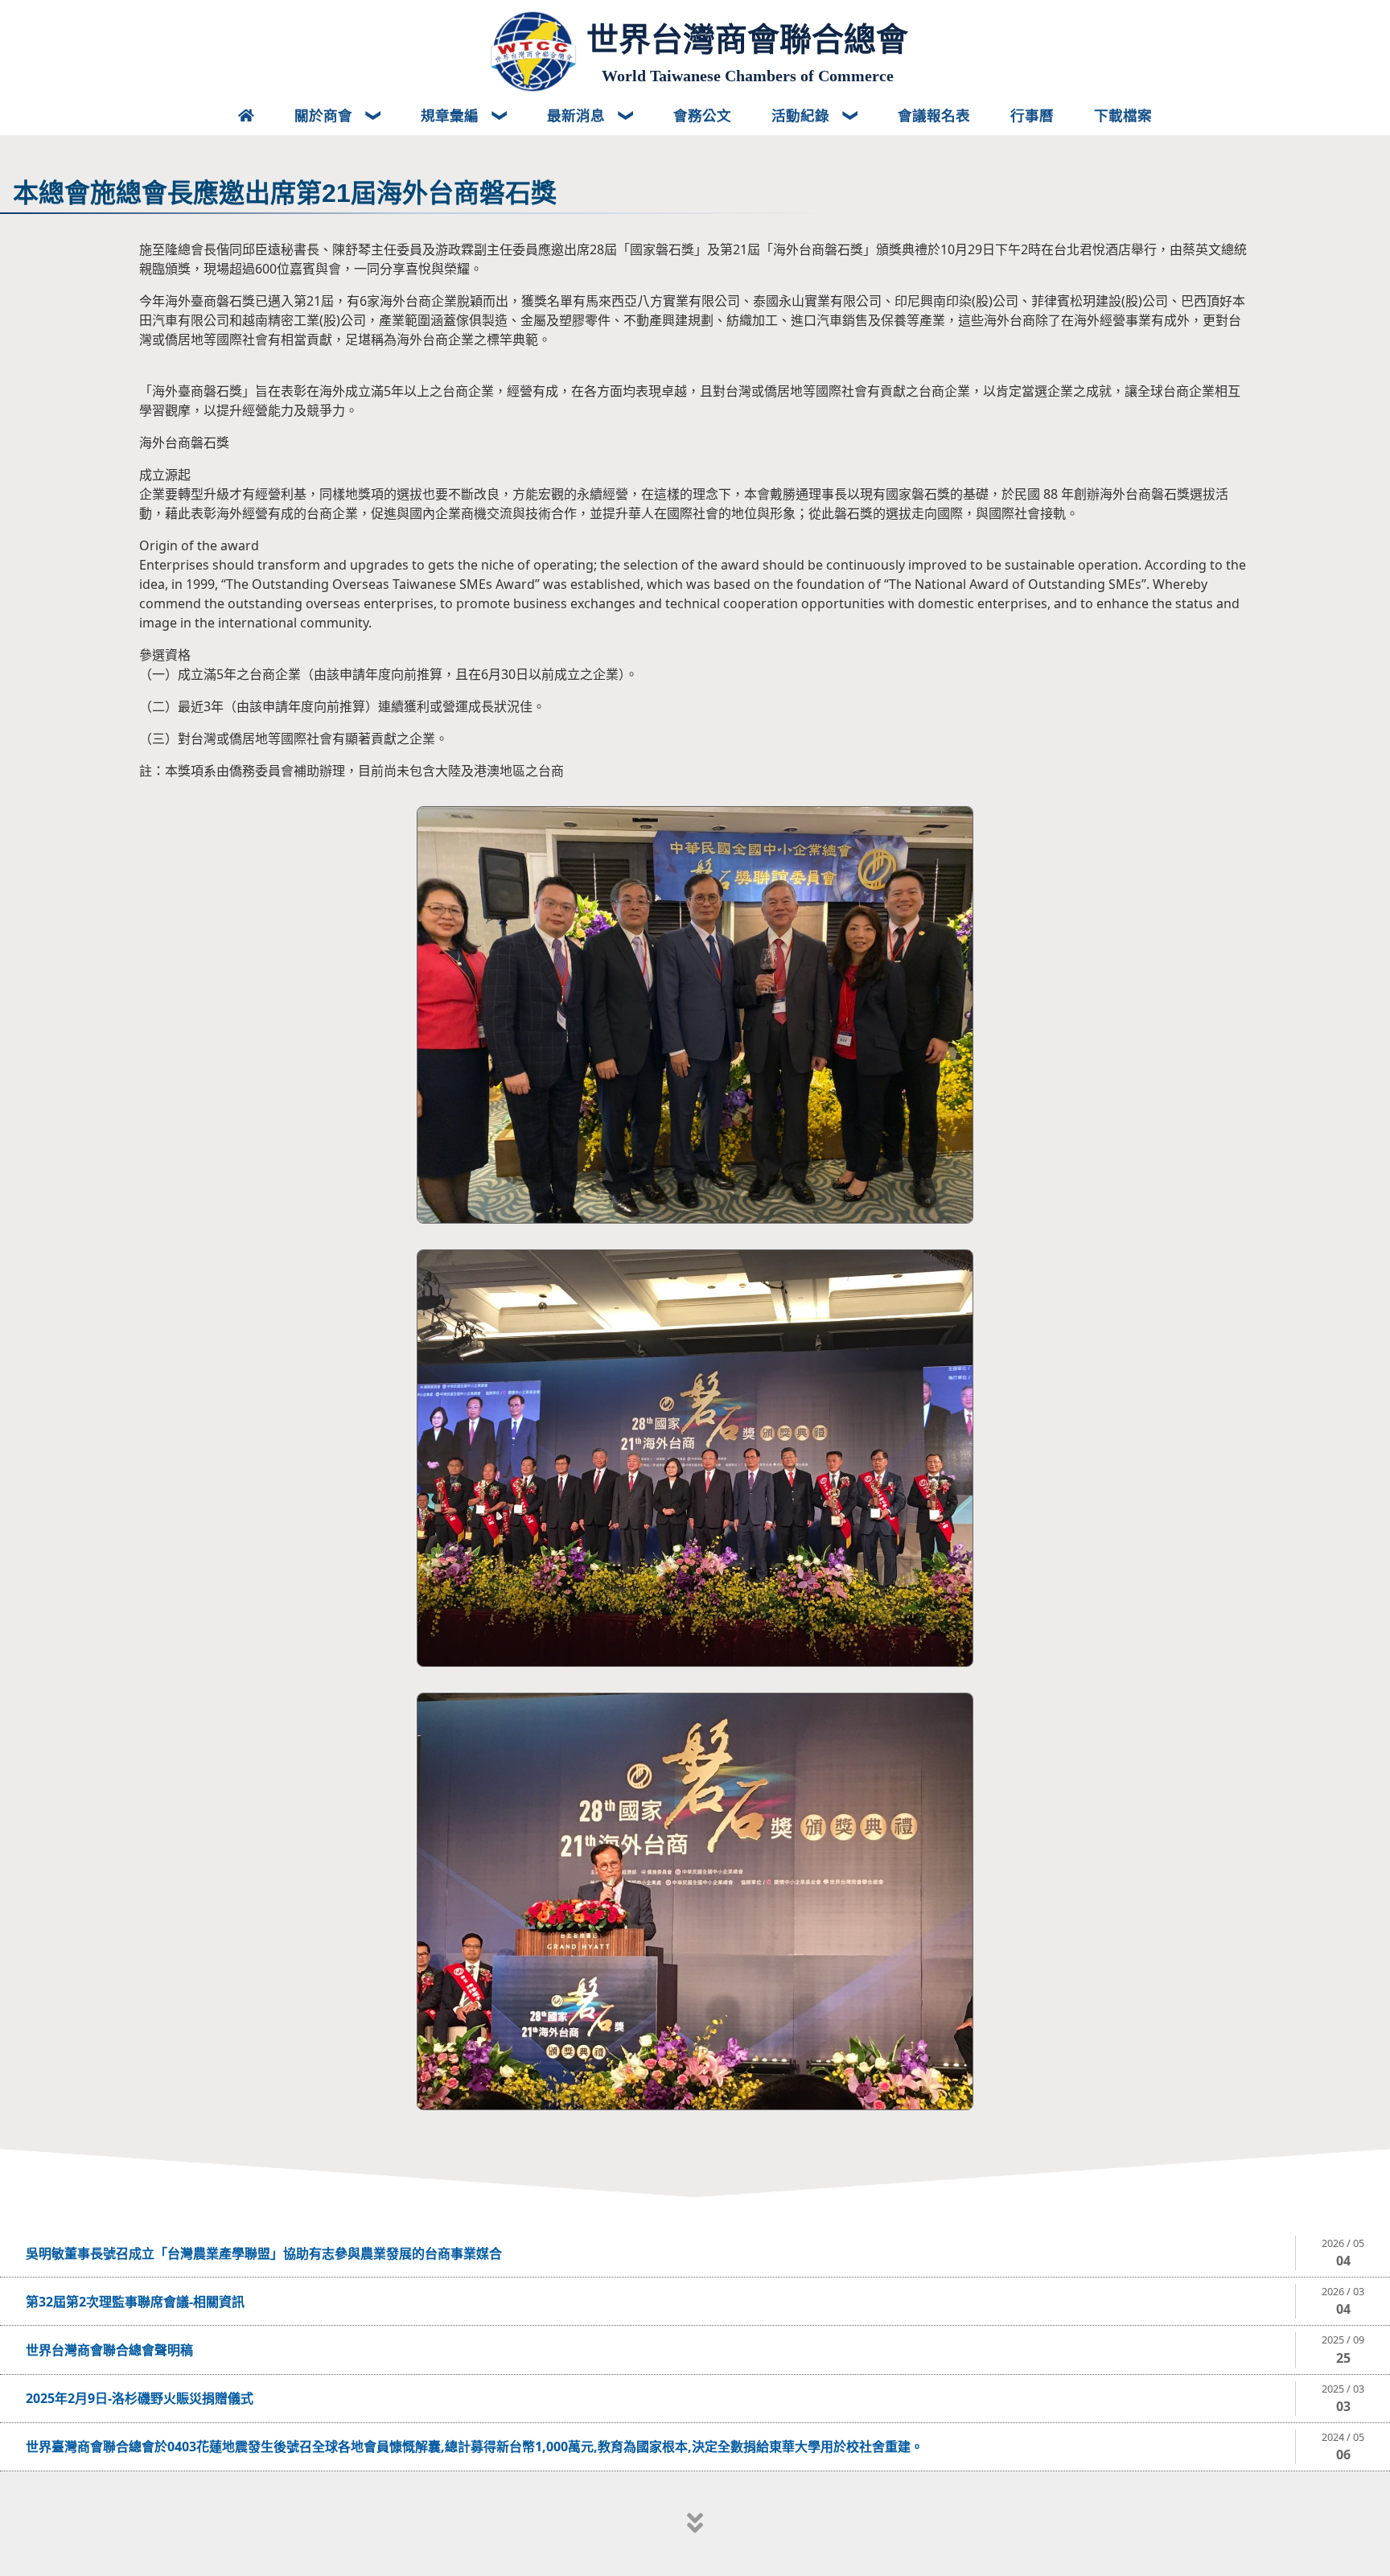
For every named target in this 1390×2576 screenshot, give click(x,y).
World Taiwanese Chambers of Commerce (748, 76)
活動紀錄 (802, 115)
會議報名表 (934, 115)
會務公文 (702, 115)
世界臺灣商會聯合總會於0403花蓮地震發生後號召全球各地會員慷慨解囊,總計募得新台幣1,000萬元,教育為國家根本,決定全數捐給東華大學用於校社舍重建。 (475, 2446)
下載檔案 (1123, 115)
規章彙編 (452, 115)
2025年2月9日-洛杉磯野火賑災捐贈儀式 (140, 2398)
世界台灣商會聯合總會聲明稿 (109, 2350)
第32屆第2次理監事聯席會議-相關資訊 (135, 2302)
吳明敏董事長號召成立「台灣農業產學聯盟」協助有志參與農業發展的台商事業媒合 (264, 2253)
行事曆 (1032, 115)
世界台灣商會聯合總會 (747, 39)
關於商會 (325, 115)
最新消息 (578, 115)
